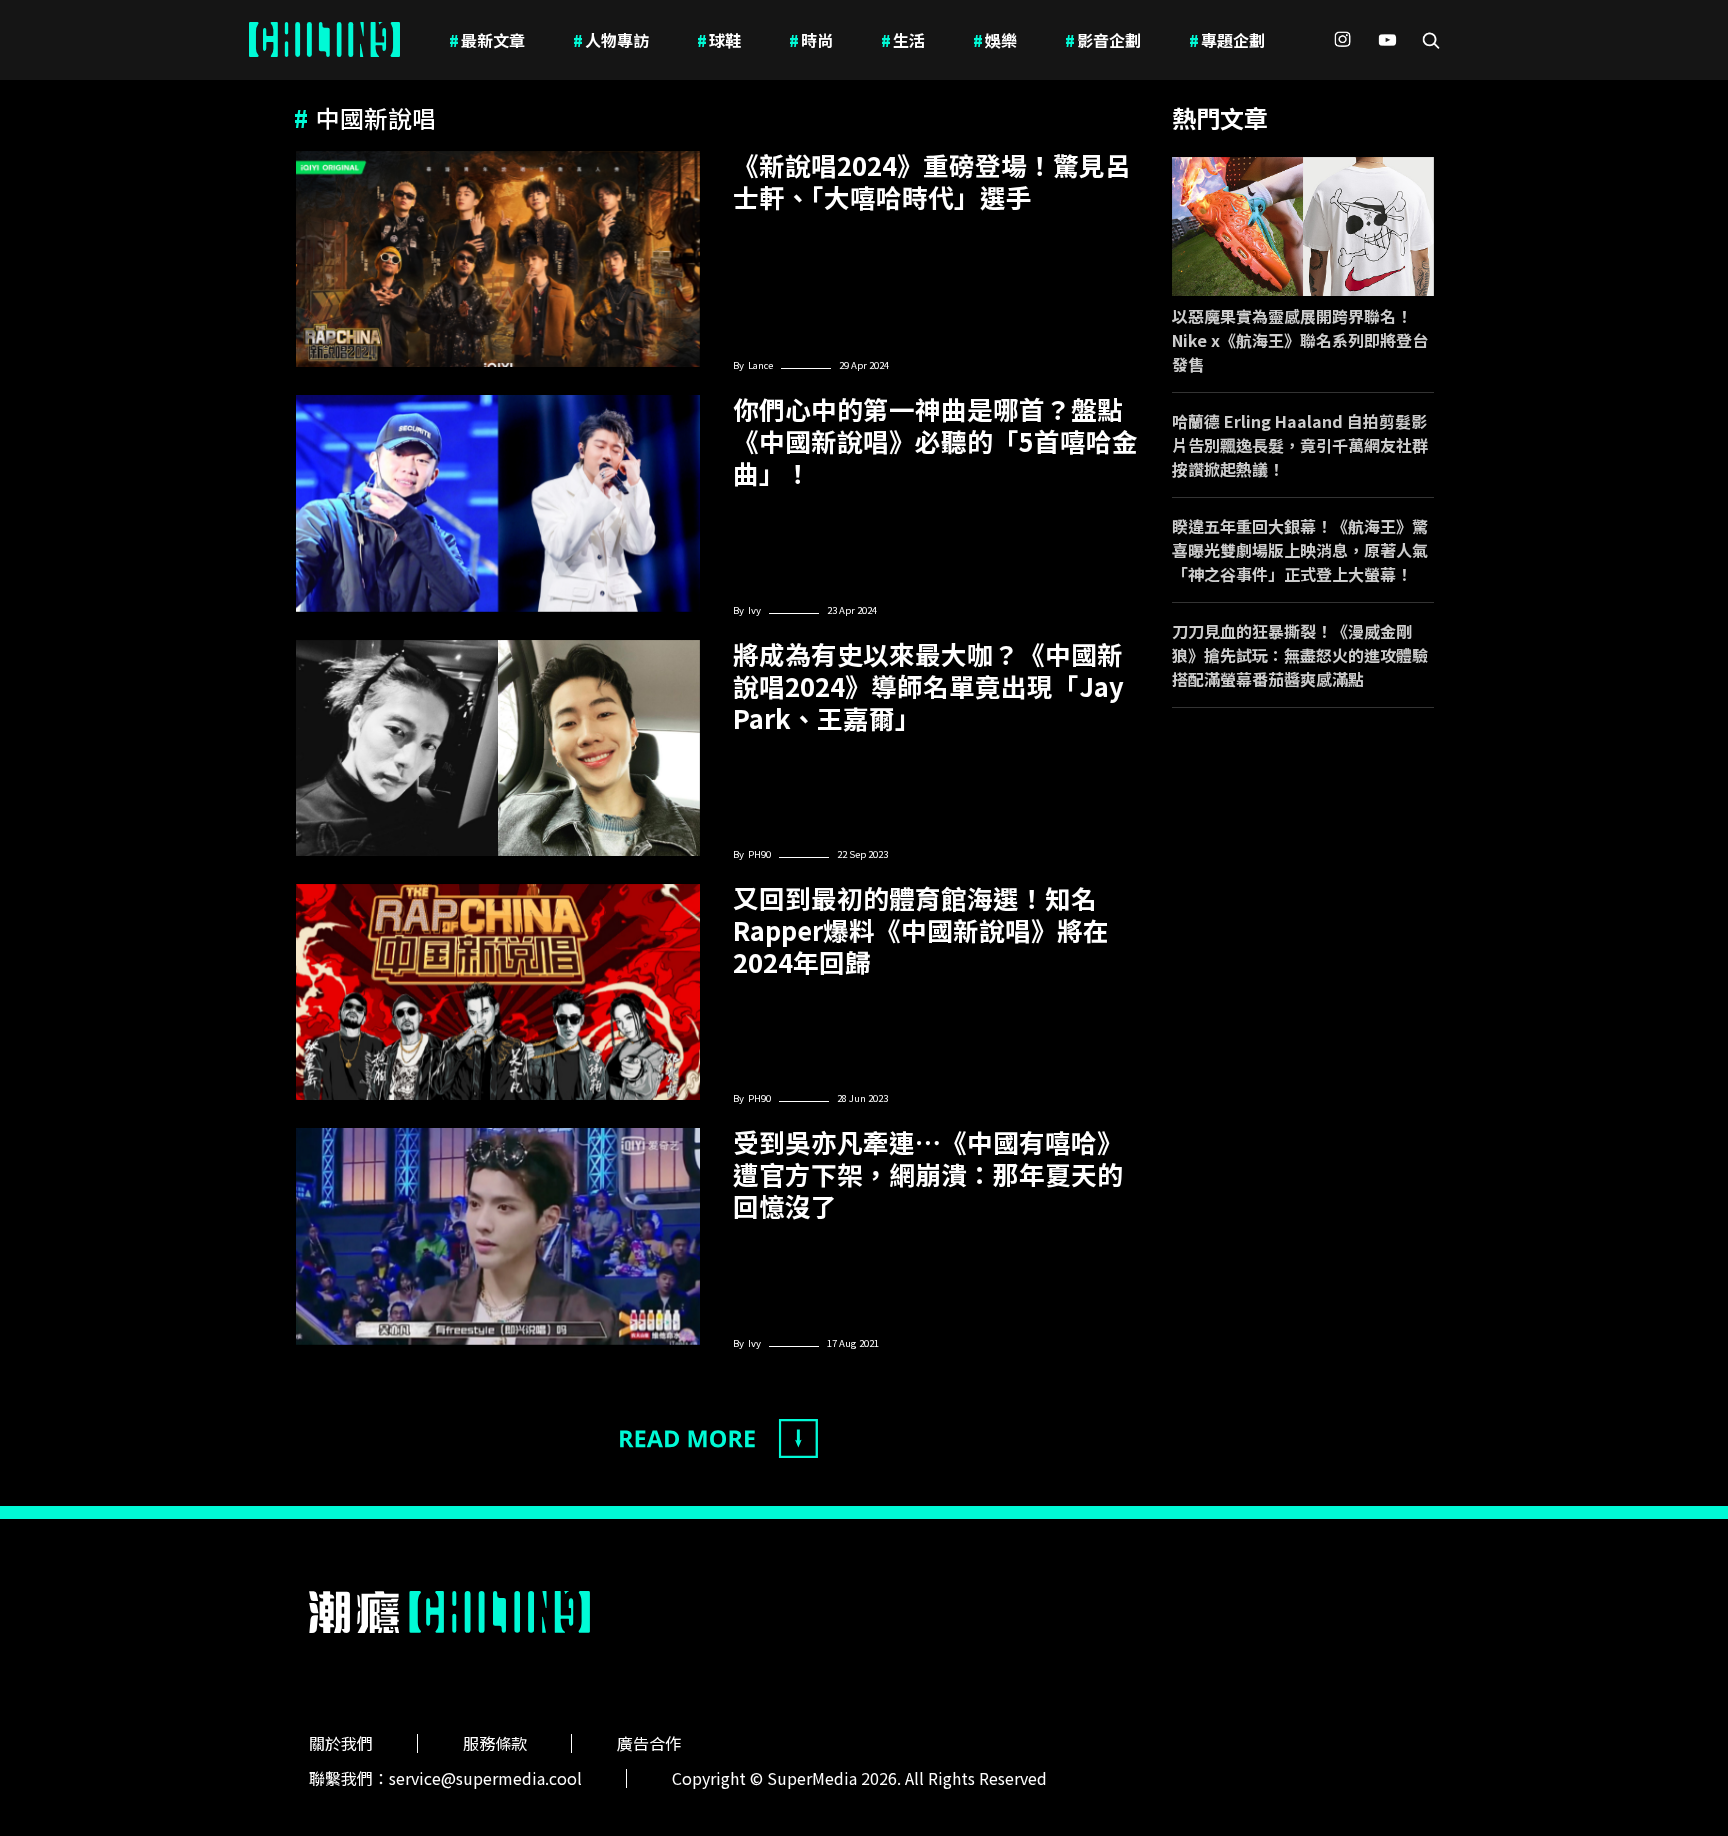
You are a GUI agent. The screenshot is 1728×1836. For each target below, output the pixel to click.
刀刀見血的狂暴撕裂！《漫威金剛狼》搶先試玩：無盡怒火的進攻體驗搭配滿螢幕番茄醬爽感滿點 (1300, 655)
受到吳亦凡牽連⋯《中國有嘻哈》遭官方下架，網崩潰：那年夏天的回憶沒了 (928, 1174)
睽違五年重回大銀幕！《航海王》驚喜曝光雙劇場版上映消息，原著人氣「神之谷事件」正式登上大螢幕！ (1300, 550)
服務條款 (495, 1743)
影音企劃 (1103, 40)
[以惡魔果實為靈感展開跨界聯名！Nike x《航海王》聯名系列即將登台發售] (1303, 226)
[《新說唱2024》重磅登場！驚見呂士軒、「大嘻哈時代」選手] (498, 259)
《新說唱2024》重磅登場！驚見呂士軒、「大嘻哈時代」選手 (932, 181)
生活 (903, 40)
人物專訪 (611, 40)
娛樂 (995, 40)
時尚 (811, 40)
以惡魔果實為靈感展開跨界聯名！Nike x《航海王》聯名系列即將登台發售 (1300, 340)
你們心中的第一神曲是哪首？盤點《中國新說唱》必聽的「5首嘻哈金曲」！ (935, 441)
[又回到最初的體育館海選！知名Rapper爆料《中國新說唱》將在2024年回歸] (498, 992)
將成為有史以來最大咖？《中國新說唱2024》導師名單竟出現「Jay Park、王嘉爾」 (928, 686)
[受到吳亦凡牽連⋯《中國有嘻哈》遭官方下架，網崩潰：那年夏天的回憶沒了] (498, 1236)
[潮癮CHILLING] (324, 40)
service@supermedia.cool (485, 1778)
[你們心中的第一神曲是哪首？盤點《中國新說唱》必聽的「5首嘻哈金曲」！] (498, 503)
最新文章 (487, 40)
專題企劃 (1227, 40)
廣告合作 (649, 1743)
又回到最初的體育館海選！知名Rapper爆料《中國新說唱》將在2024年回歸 (921, 930)
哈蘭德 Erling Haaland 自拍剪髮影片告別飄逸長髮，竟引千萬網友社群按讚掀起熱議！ (1300, 445)
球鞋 (719, 40)
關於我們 (341, 1743)
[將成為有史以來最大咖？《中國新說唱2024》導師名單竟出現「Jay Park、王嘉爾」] (498, 748)
